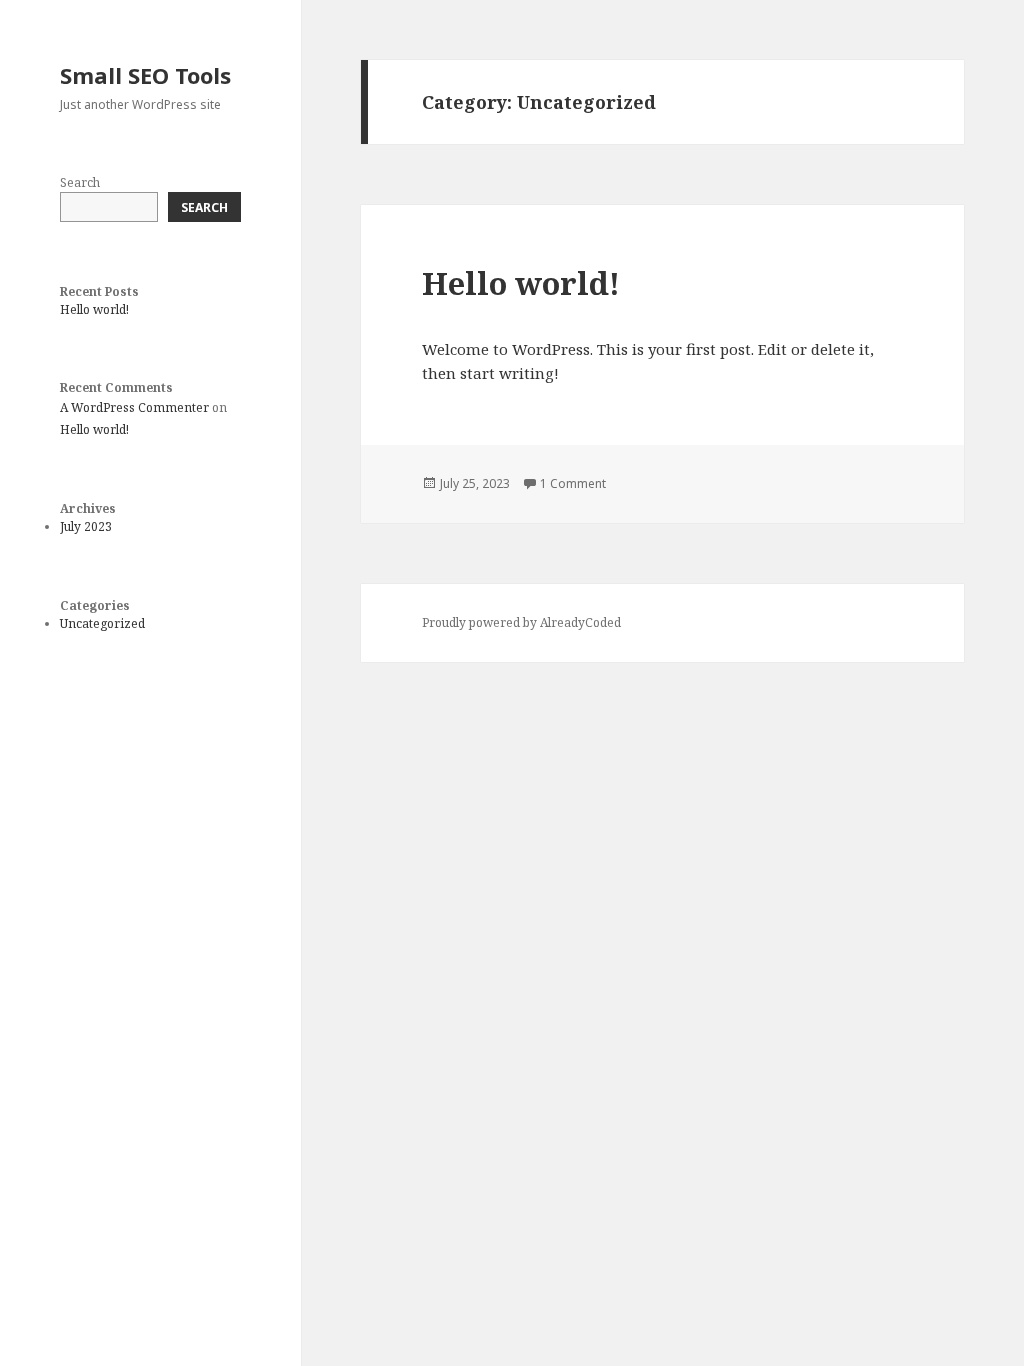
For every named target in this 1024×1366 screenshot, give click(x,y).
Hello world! (94, 309)
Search (80, 182)
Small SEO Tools (145, 75)
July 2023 (86, 526)
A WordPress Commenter (134, 407)
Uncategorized (102, 623)
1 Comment (573, 483)
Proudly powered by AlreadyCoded (521, 622)
